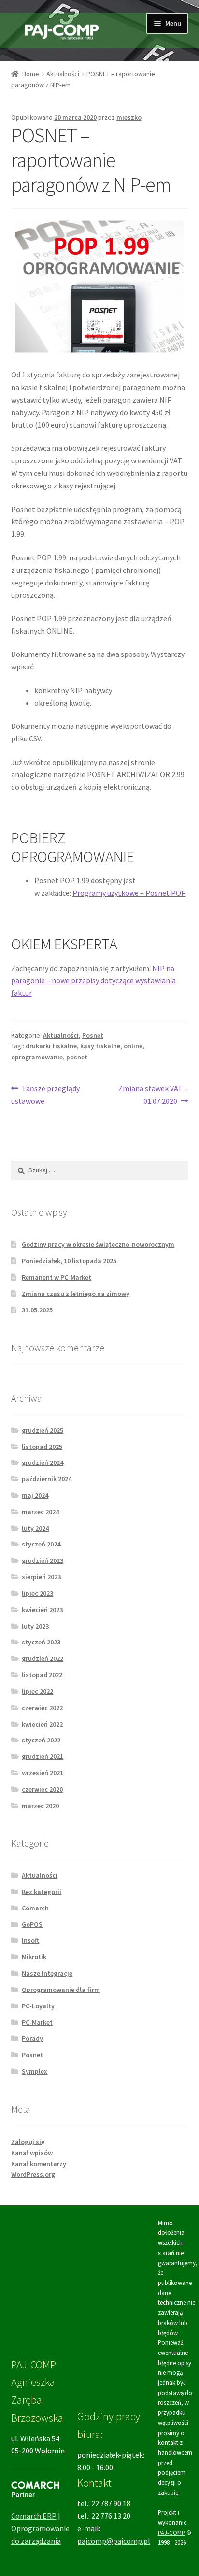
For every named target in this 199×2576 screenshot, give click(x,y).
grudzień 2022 (43, 1658)
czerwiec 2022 (42, 1708)
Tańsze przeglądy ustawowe (46, 1094)
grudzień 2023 (43, 1560)
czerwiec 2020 (42, 1789)
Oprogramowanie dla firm (61, 1990)
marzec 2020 (40, 1806)
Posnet (93, 1035)
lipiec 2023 (37, 1593)
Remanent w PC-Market (57, 1277)
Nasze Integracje (47, 1973)
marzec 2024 (40, 1512)
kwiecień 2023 (42, 1610)
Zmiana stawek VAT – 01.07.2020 (153, 1094)
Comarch (35, 1908)
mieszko (129, 117)
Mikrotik (34, 1957)
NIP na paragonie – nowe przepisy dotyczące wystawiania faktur (93, 981)
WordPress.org (33, 2174)
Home (31, 74)
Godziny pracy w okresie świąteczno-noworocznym (98, 1244)
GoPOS (32, 1924)
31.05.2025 (37, 1310)
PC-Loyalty (38, 2006)
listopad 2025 (42, 1447)
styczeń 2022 (41, 1740)
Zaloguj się (28, 2142)
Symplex (35, 2071)
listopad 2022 (42, 1675)
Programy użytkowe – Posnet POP (129, 893)
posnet (77, 1057)
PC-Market (37, 2022)
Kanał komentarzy (39, 2164)
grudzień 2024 (43, 1462)
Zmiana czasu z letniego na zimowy (76, 1294)
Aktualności (63, 74)
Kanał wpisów (32, 2153)
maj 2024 (35, 1495)
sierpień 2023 (41, 1577)
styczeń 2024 (41, 1544)
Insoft (30, 1940)
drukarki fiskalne (51, 1046)
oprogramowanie (37, 1057)
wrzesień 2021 (43, 1773)
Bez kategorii (42, 1892)
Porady (32, 2038)
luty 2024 (35, 1528)
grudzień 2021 (43, 1756)
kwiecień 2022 (42, 1724)
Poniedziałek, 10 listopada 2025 (69, 1261)
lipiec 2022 (37, 1691)
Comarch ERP (34, 2516)
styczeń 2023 (41, 1642)
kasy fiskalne (100, 1046)
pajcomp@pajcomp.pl (114, 2541)
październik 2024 (47, 1479)
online (133, 1046)
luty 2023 (35, 1626)
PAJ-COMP (171, 2533)
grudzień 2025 (43, 1430)
